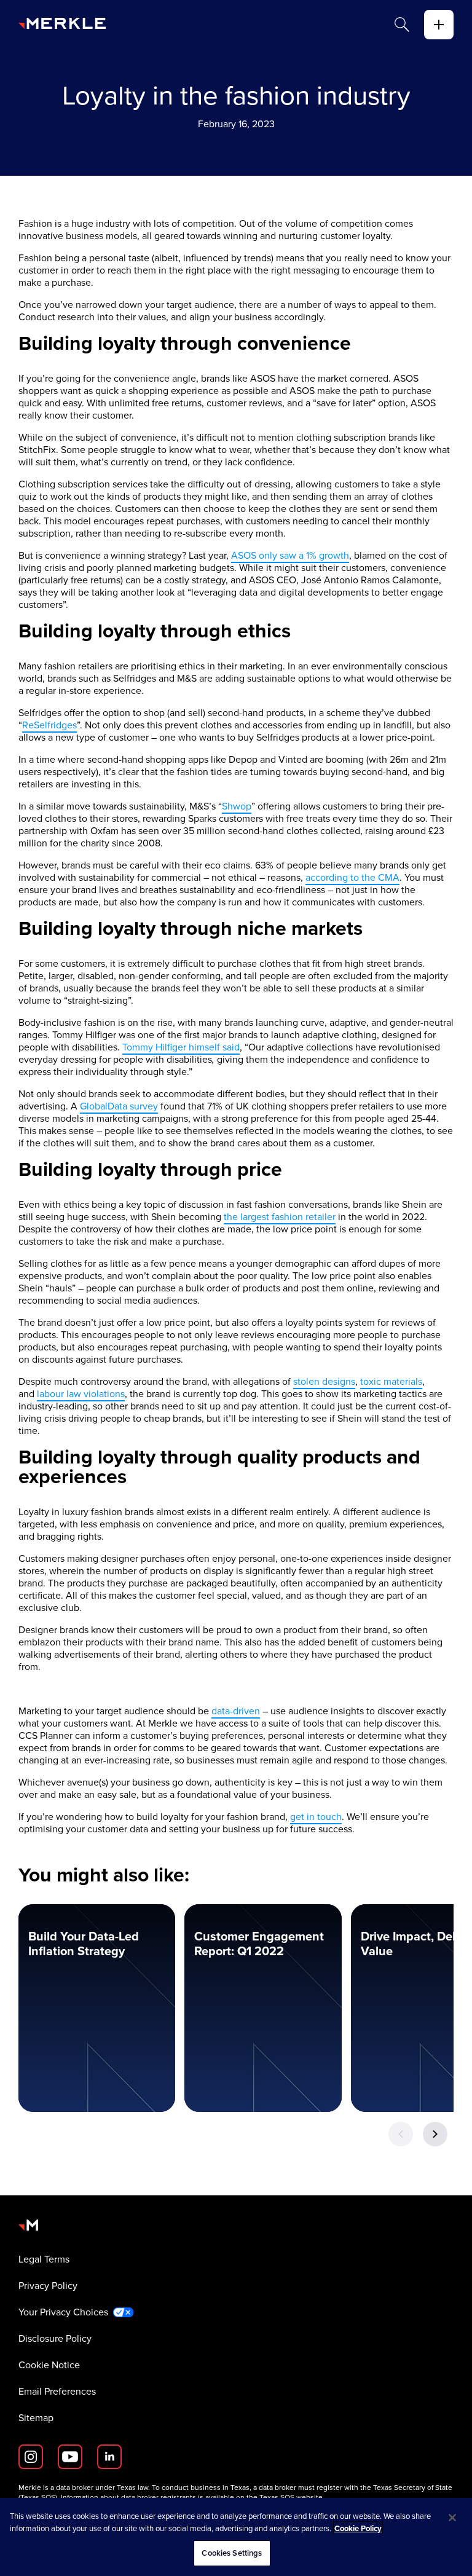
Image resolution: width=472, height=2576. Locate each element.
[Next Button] (435, 2134)
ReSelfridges (49, 725)
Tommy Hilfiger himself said (181, 1047)
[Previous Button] (401, 2134)
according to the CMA (352, 877)
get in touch (316, 1817)
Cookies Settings (232, 2553)
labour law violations (81, 1394)
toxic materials (391, 1381)
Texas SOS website (291, 2497)
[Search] (402, 25)
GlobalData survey (119, 1106)
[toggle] (439, 25)
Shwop (237, 806)
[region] (236, 2537)
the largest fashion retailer (280, 1217)
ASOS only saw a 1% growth (290, 555)
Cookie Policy (358, 2528)
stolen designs (324, 1381)
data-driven (236, 1711)
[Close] (452, 2518)
